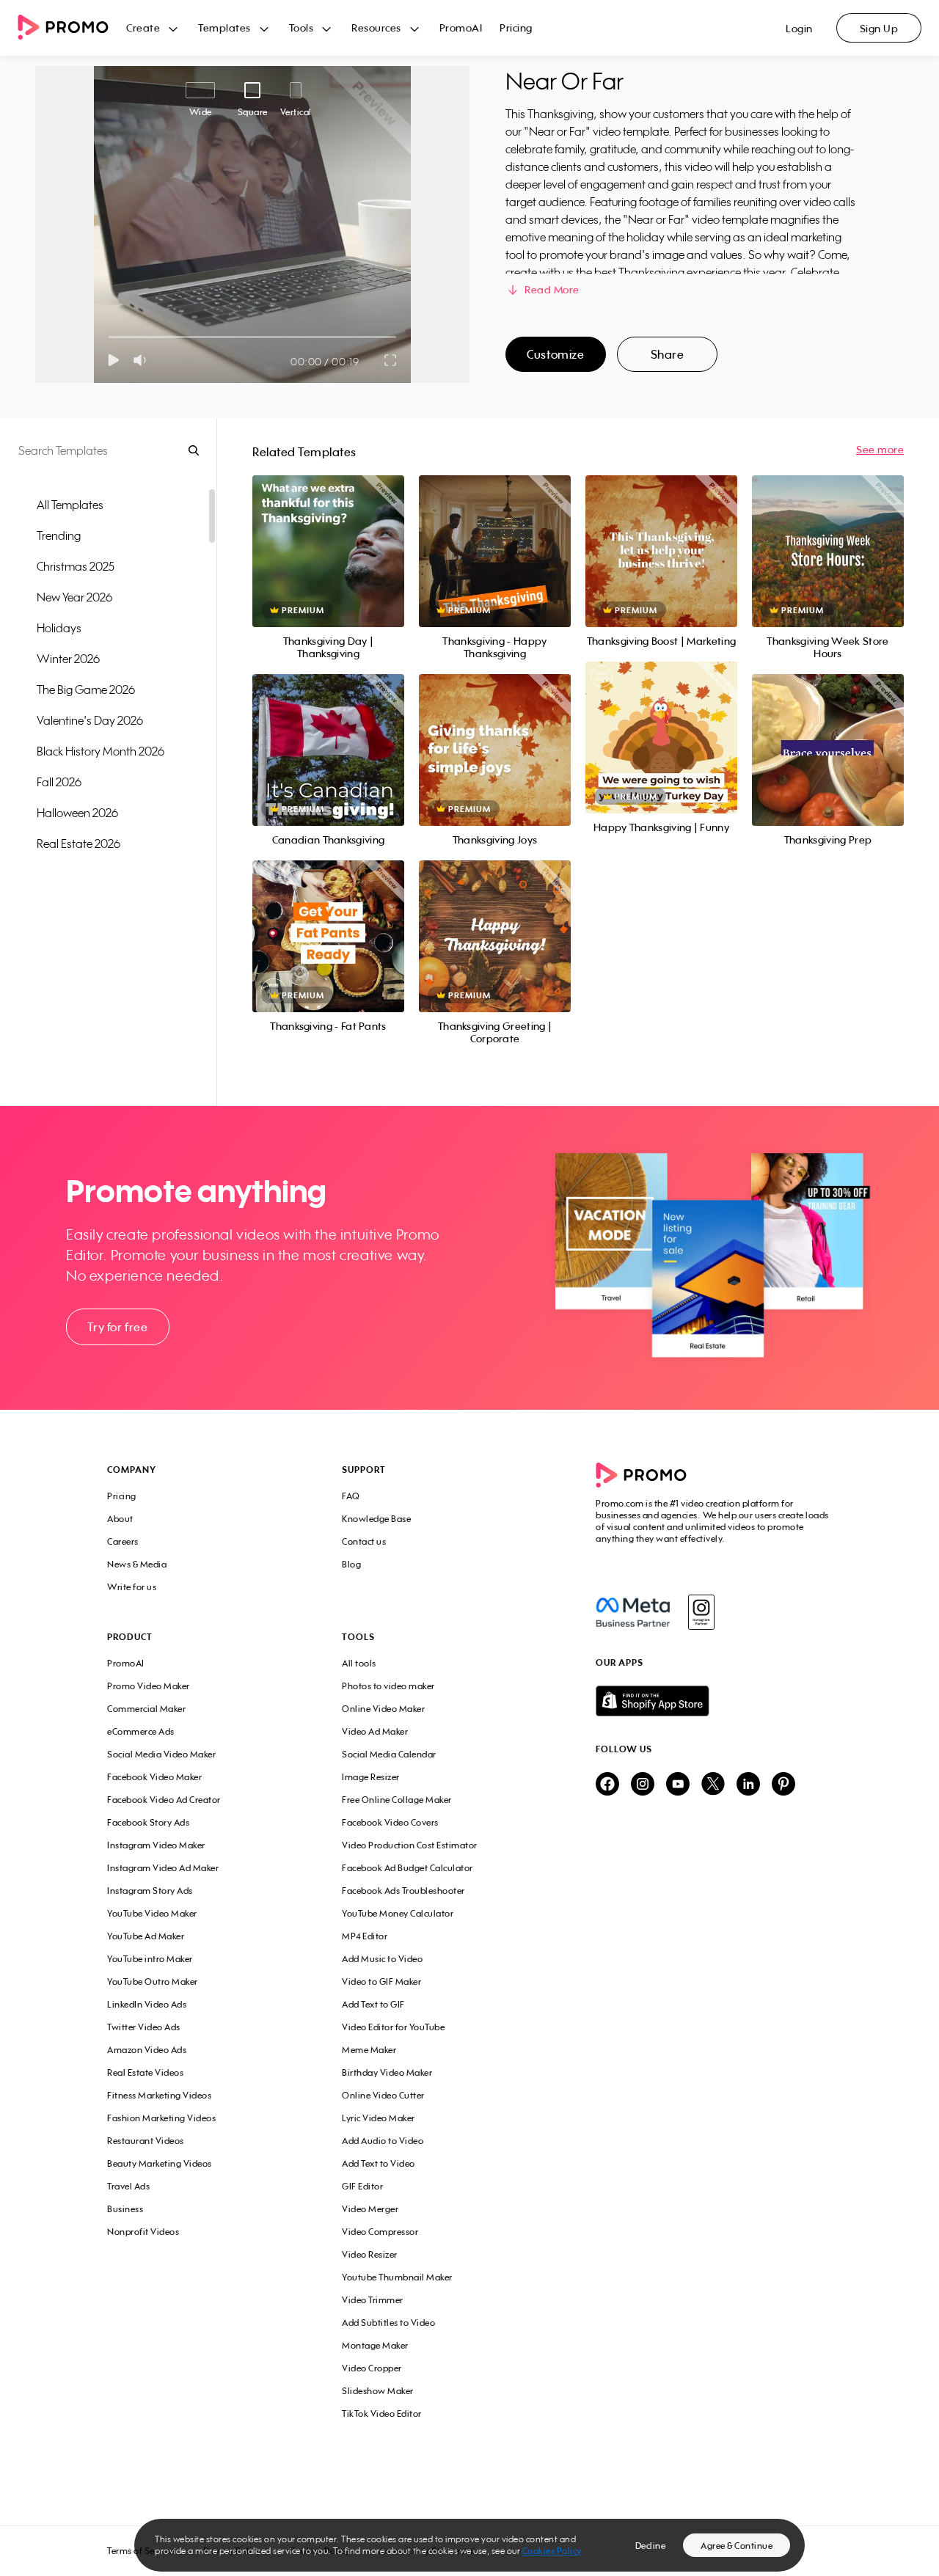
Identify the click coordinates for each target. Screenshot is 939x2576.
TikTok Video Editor (382, 2414)
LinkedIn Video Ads (147, 2004)
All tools (359, 1663)
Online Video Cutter (383, 2095)
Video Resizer (370, 2254)
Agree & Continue (737, 2546)
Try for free (117, 1327)
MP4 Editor (365, 1936)
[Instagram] (701, 1612)
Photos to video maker (388, 1686)
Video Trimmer (373, 2300)
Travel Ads (128, 2186)
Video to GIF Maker (381, 1982)
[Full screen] (391, 360)
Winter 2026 (68, 659)
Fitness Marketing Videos (159, 2095)
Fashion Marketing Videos (161, 2118)
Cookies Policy (552, 2551)
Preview (328, 535)
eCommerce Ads (141, 1731)
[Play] (113, 360)
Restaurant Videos (146, 2141)
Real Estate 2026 (78, 844)
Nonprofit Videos (143, 2232)
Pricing (516, 28)
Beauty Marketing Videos (160, 2163)
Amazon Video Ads (147, 2050)
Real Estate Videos (145, 2072)
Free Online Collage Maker (397, 1800)
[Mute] (143, 360)
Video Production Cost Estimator (410, 1845)
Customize (555, 354)
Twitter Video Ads (144, 2027)
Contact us (364, 1541)
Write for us (132, 1587)
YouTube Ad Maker (146, 1936)
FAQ (351, 1496)
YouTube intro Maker (150, 1959)
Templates (224, 28)
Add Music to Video (382, 1959)
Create (143, 28)
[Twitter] (713, 1785)
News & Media (137, 1564)
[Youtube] (678, 1785)
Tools (302, 28)
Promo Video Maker (149, 1686)
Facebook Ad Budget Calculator (408, 1868)
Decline (651, 2546)
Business (125, 2209)
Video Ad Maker (375, 1731)
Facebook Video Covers (390, 1822)
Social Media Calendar (389, 1754)
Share (668, 354)
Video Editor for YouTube (393, 2027)
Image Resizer (371, 1777)
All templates (70, 505)
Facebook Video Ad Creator (164, 1800)
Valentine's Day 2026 (90, 720)
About (120, 1519)
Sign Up (879, 28)
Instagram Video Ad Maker (163, 1868)
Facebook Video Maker (154, 1777)
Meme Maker (369, 2050)
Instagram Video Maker (156, 1845)
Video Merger (370, 2209)
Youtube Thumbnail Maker (397, 2277)
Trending (59, 535)
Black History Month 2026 (101, 751)
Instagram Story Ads (150, 1891)
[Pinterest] (783, 1785)
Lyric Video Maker (379, 2118)
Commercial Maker (146, 1709)
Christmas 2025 (76, 566)
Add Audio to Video (383, 2141)
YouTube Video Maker (152, 1913)
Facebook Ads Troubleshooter (403, 1891)
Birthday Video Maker (387, 2072)
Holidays (59, 628)
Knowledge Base (376, 1519)
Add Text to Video (379, 2163)
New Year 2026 (74, 597)
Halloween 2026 (77, 813)
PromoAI (461, 28)
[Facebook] (633, 1612)
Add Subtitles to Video (388, 2323)
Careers (123, 1541)
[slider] (109, 337)
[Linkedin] (748, 1785)
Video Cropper (372, 2368)
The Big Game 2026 (86, 689)
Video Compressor (380, 2232)
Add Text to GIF (373, 2004)
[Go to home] (72, 28)
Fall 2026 (59, 782)
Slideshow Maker (378, 2391)
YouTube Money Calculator (398, 1913)
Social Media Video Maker (161, 1754)
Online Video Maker (383, 1709)
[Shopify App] (714, 1701)
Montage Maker (375, 2345)
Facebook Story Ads (148, 1822)
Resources (376, 28)
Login (799, 28)
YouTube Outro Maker (153, 1982)
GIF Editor (362, 2186)
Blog (351, 1564)
